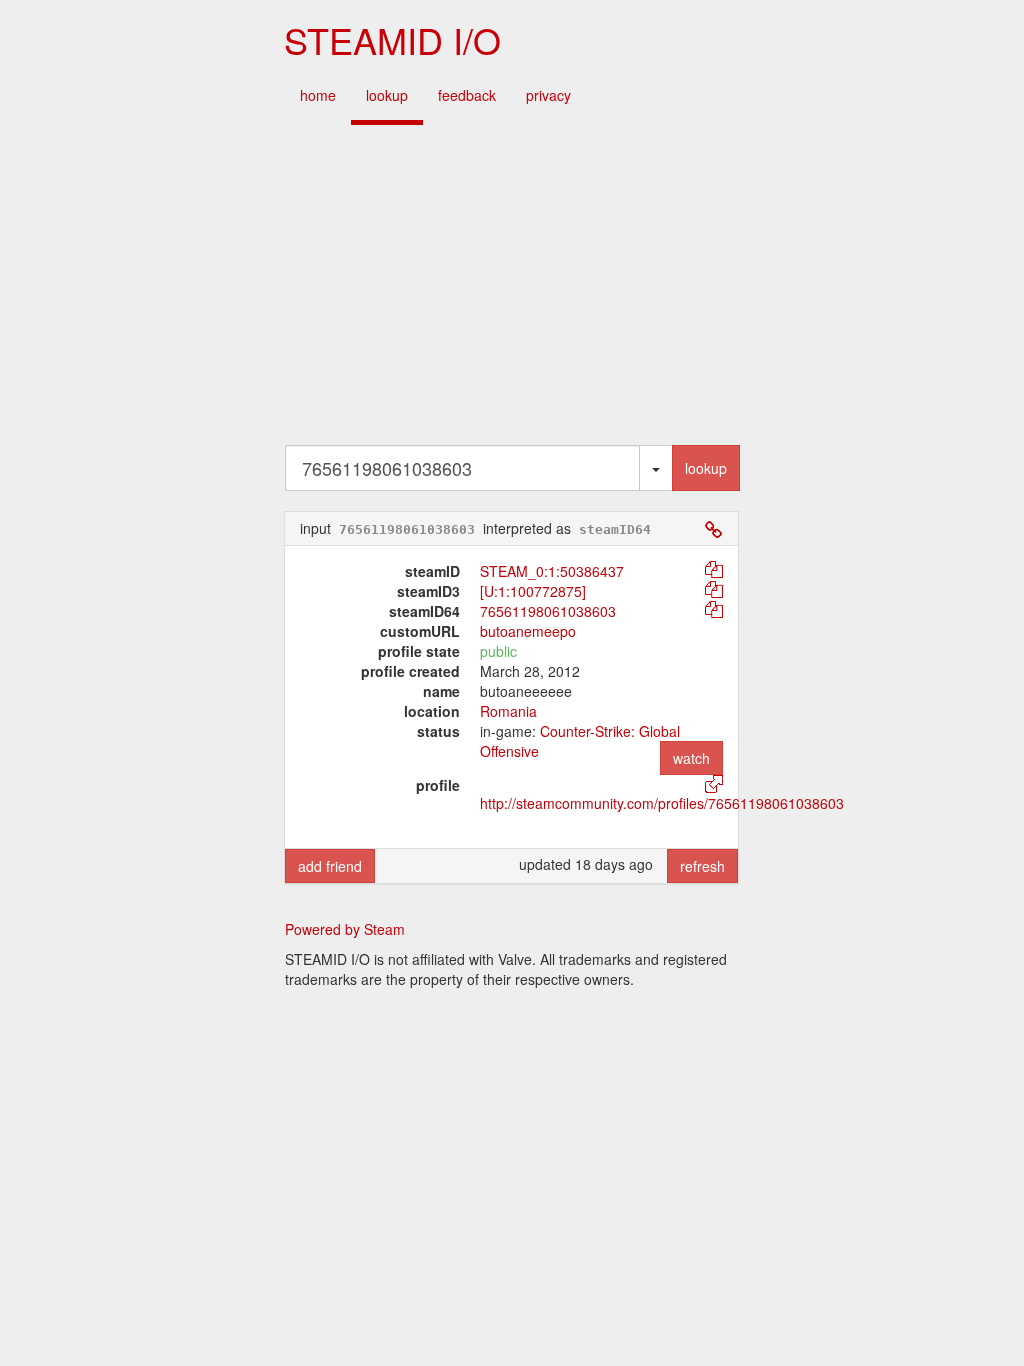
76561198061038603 (548, 611)
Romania (508, 711)
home (318, 95)
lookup (387, 95)
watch (691, 758)
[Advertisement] (512, 285)
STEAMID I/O (392, 39)
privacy (548, 95)
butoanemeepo (528, 631)
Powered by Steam (345, 929)
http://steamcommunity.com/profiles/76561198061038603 (662, 803)
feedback (467, 95)
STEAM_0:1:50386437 (552, 571)
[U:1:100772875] (533, 591)
